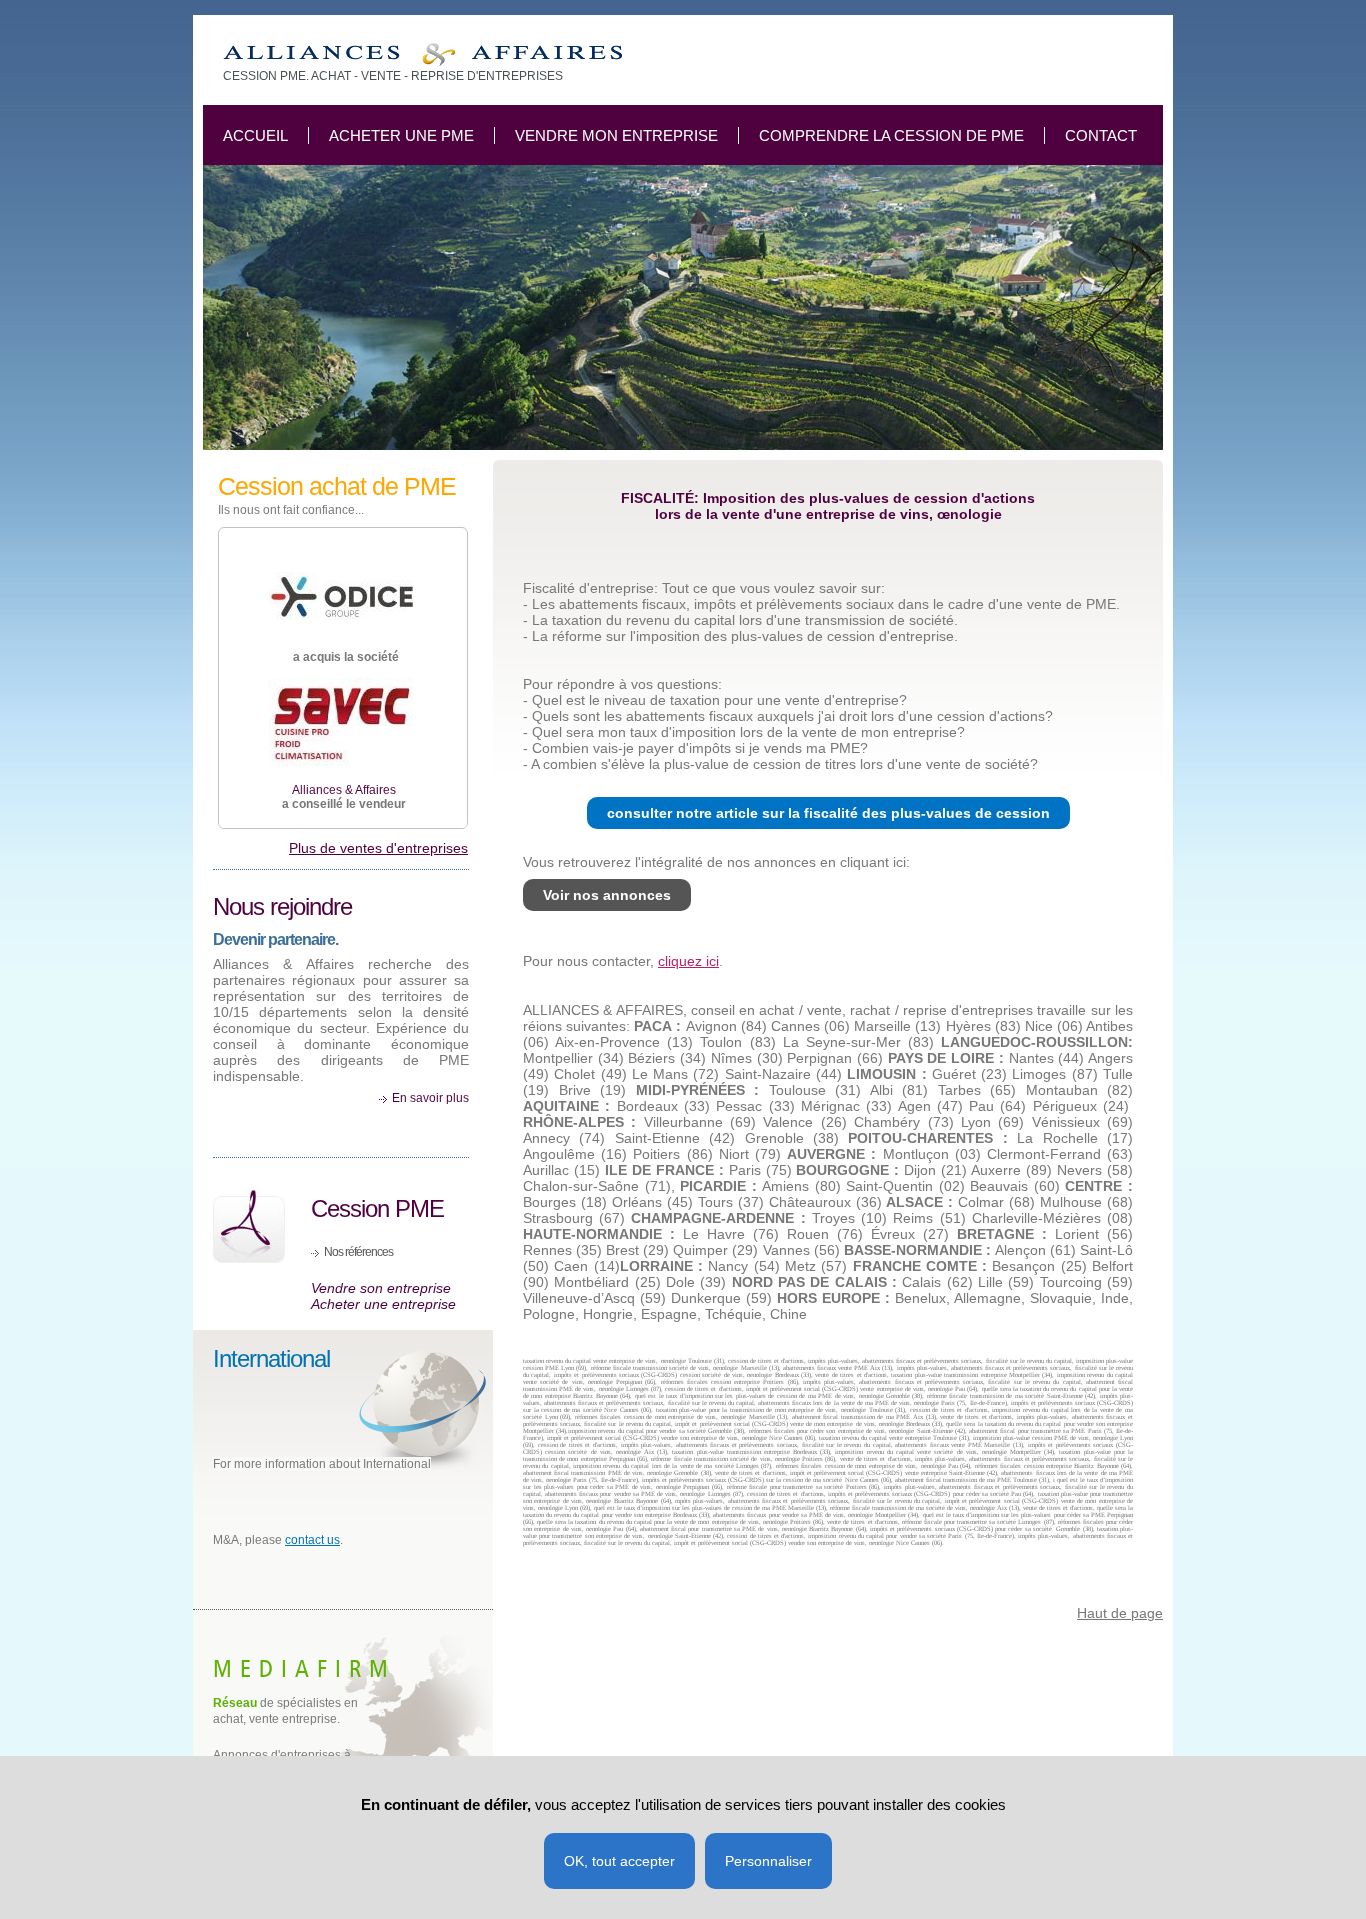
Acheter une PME (401, 135)
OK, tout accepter (619, 1861)
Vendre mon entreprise (616, 135)
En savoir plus (430, 1098)
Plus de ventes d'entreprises (378, 848)
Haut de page (1120, 1613)
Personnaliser (768, 1861)
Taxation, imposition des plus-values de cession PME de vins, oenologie (422, 54)
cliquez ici (688, 961)
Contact (1101, 135)
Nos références (358, 1252)
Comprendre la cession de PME (891, 135)
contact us (312, 1540)
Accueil (255, 135)
